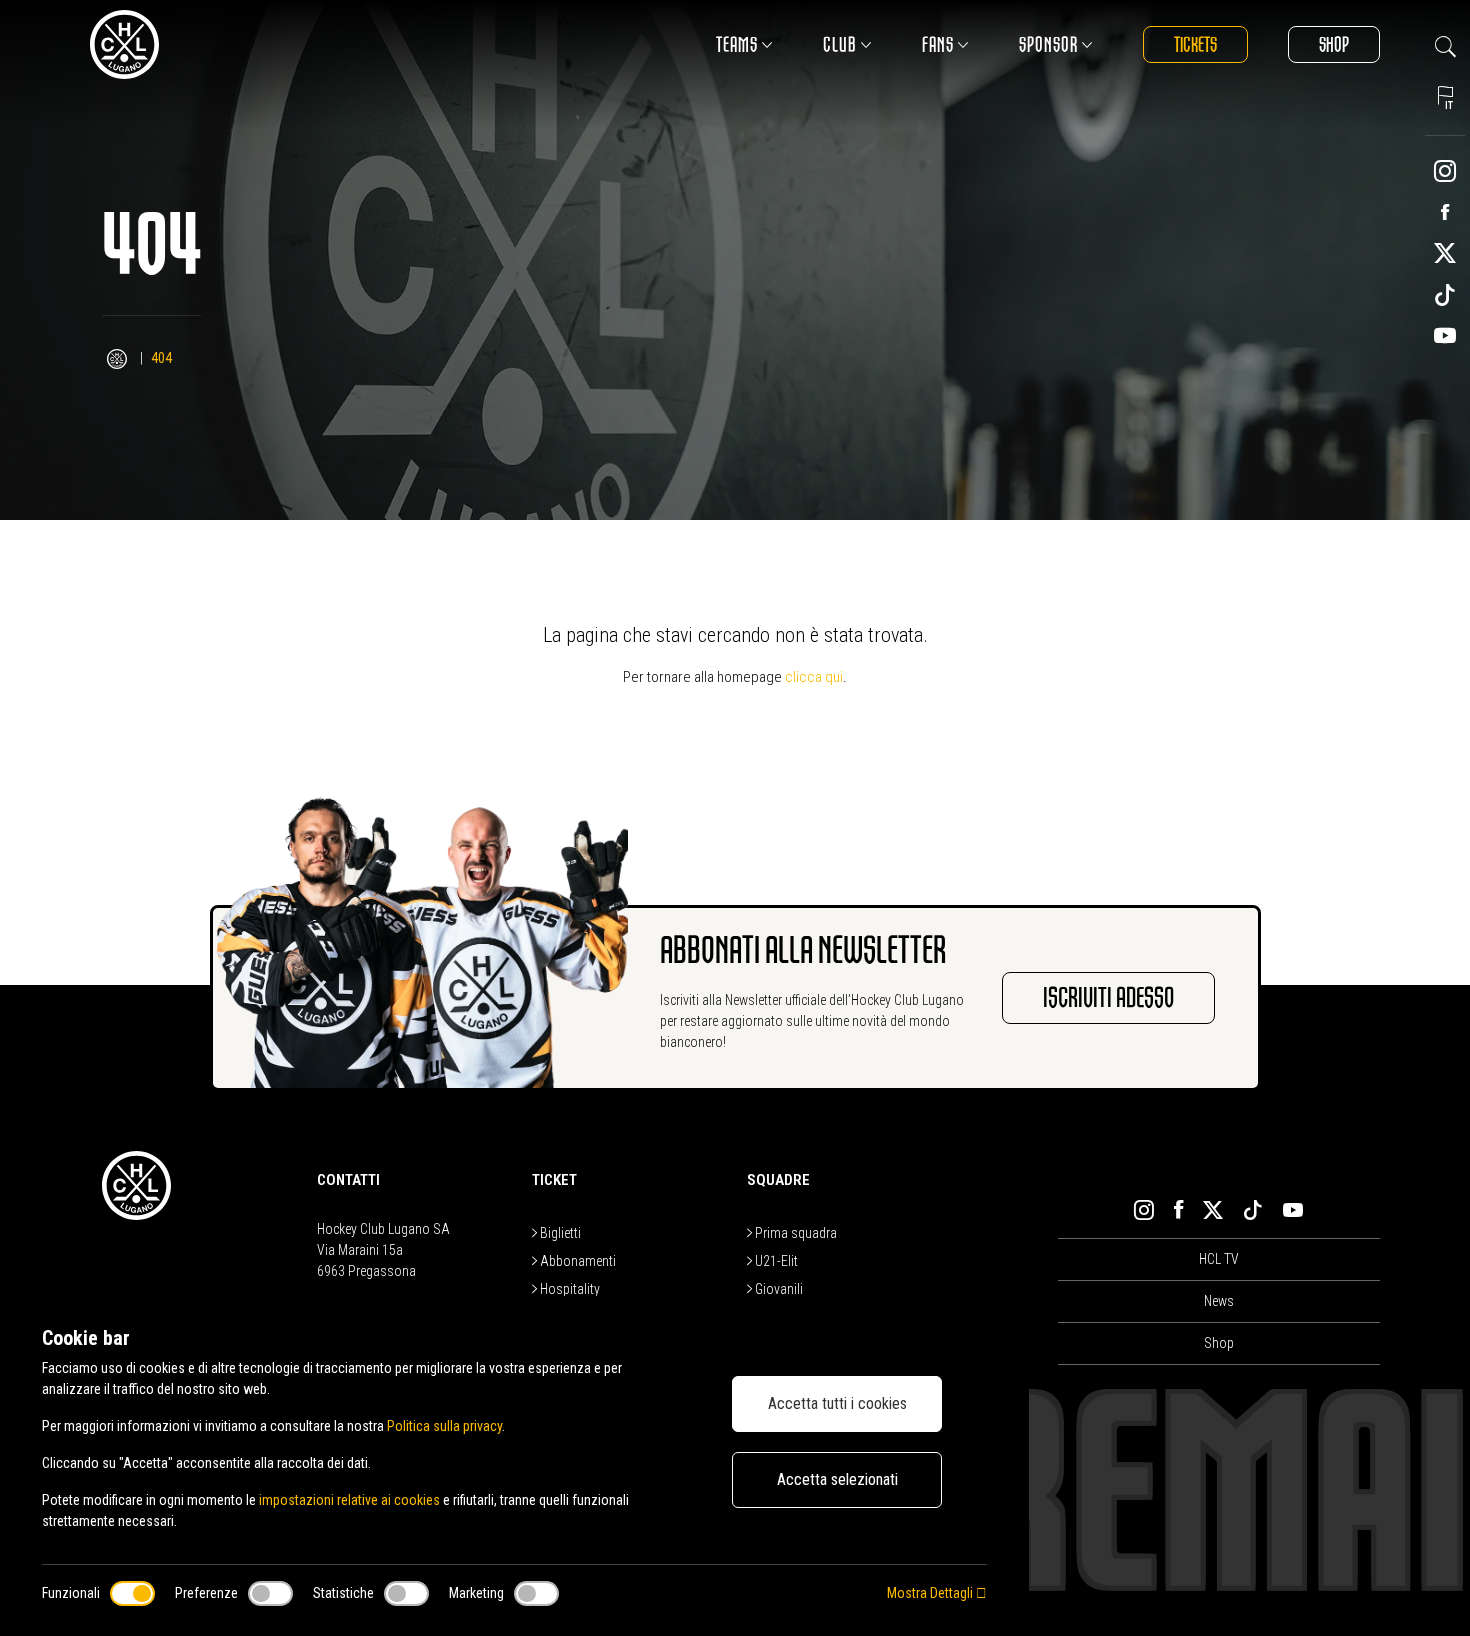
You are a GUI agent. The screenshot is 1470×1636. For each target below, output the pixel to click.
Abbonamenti (576, 1261)
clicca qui (814, 677)
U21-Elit (775, 1261)
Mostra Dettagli (931, 1593)
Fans (938, 44)
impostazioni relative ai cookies (349, 1500)
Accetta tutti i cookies (837, 1403)
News (1219, 1301)
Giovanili (777, 1289)
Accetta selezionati (837, 1479)
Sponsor (1048, 44)
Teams (737, 44)
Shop (1334, 44)
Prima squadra (794, 1233)
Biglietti (559, 1233)
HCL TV (1219, 1259)
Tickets (1195, 44)
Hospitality (568, 1289)
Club (840, 44)
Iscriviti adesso (1108, 998)
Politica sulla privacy (444, 1426)
